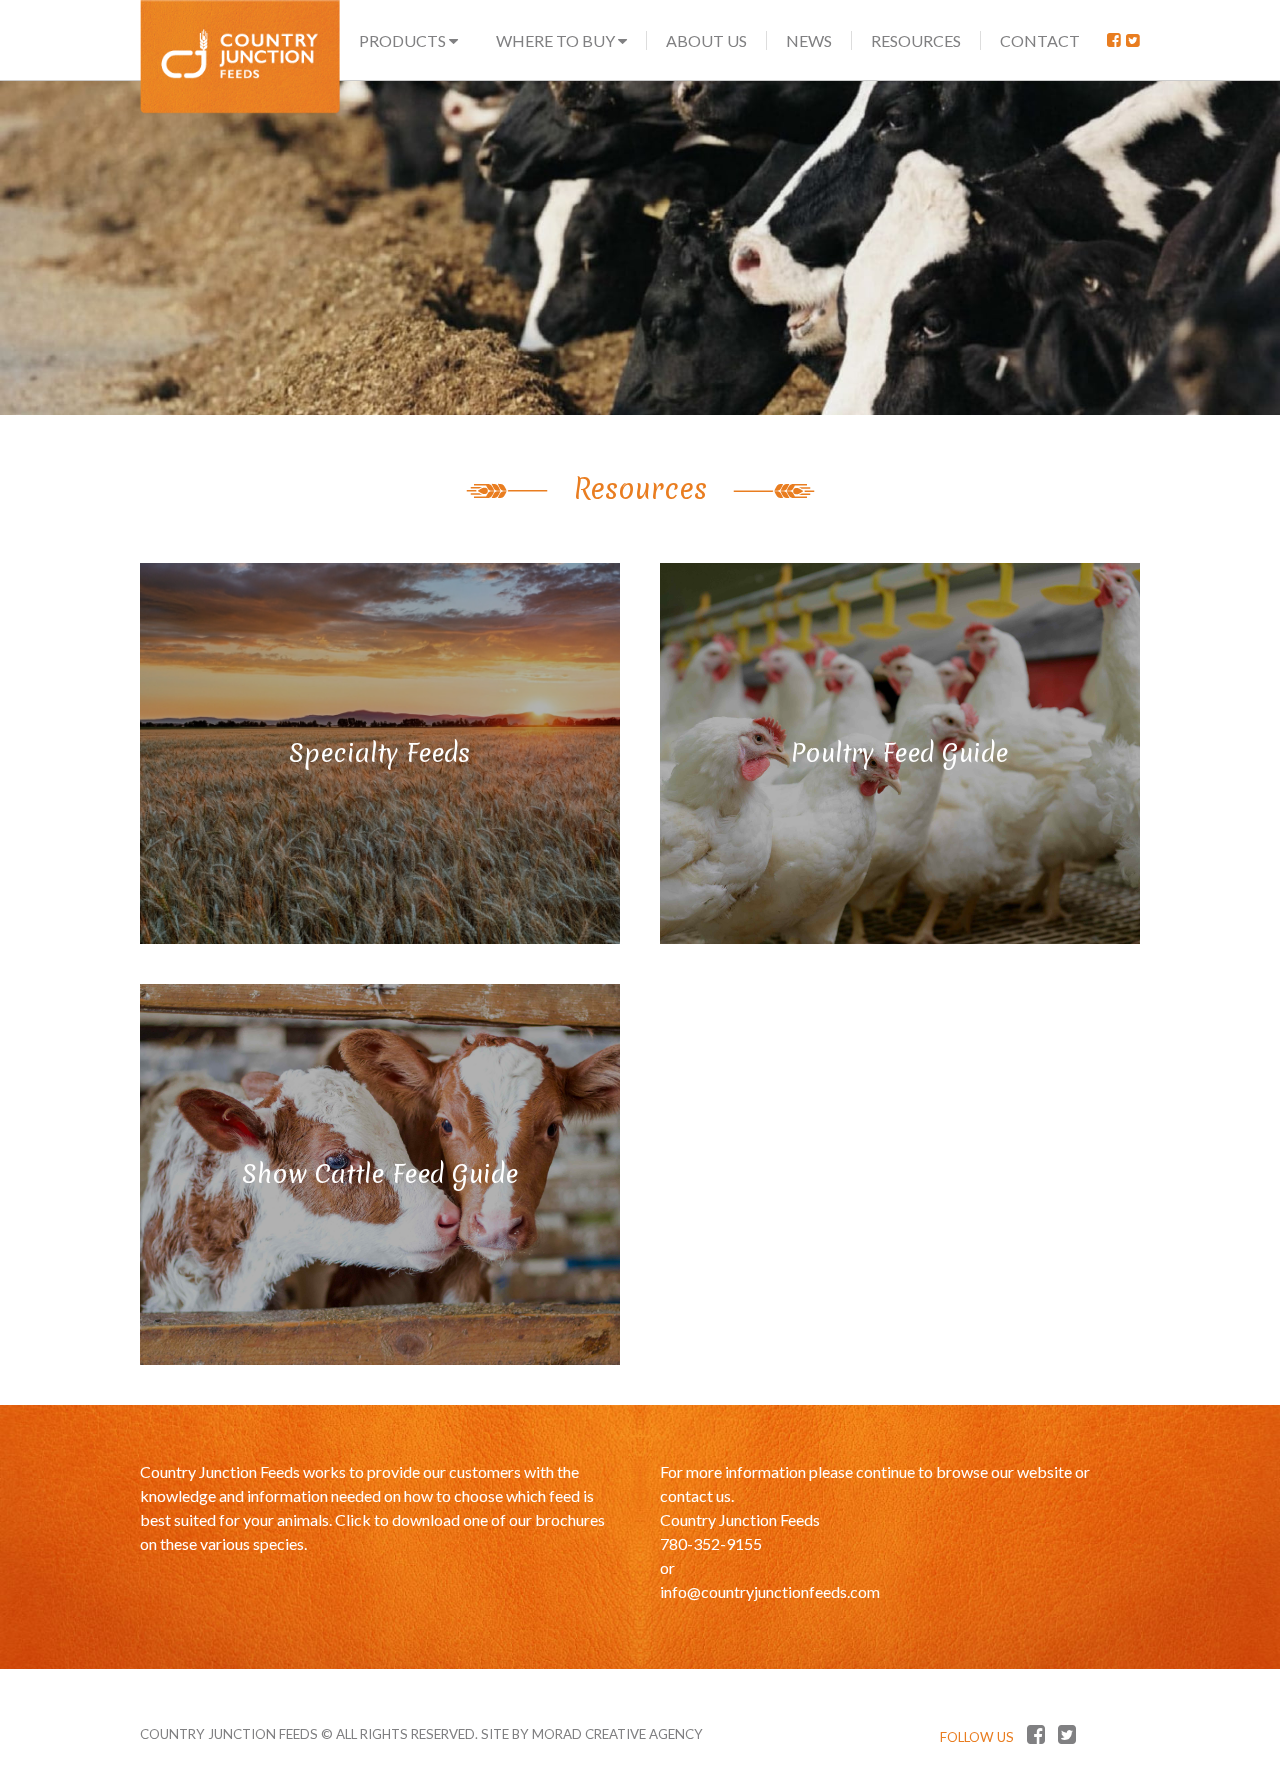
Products (404, 40)
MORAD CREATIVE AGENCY (617, 1734)
